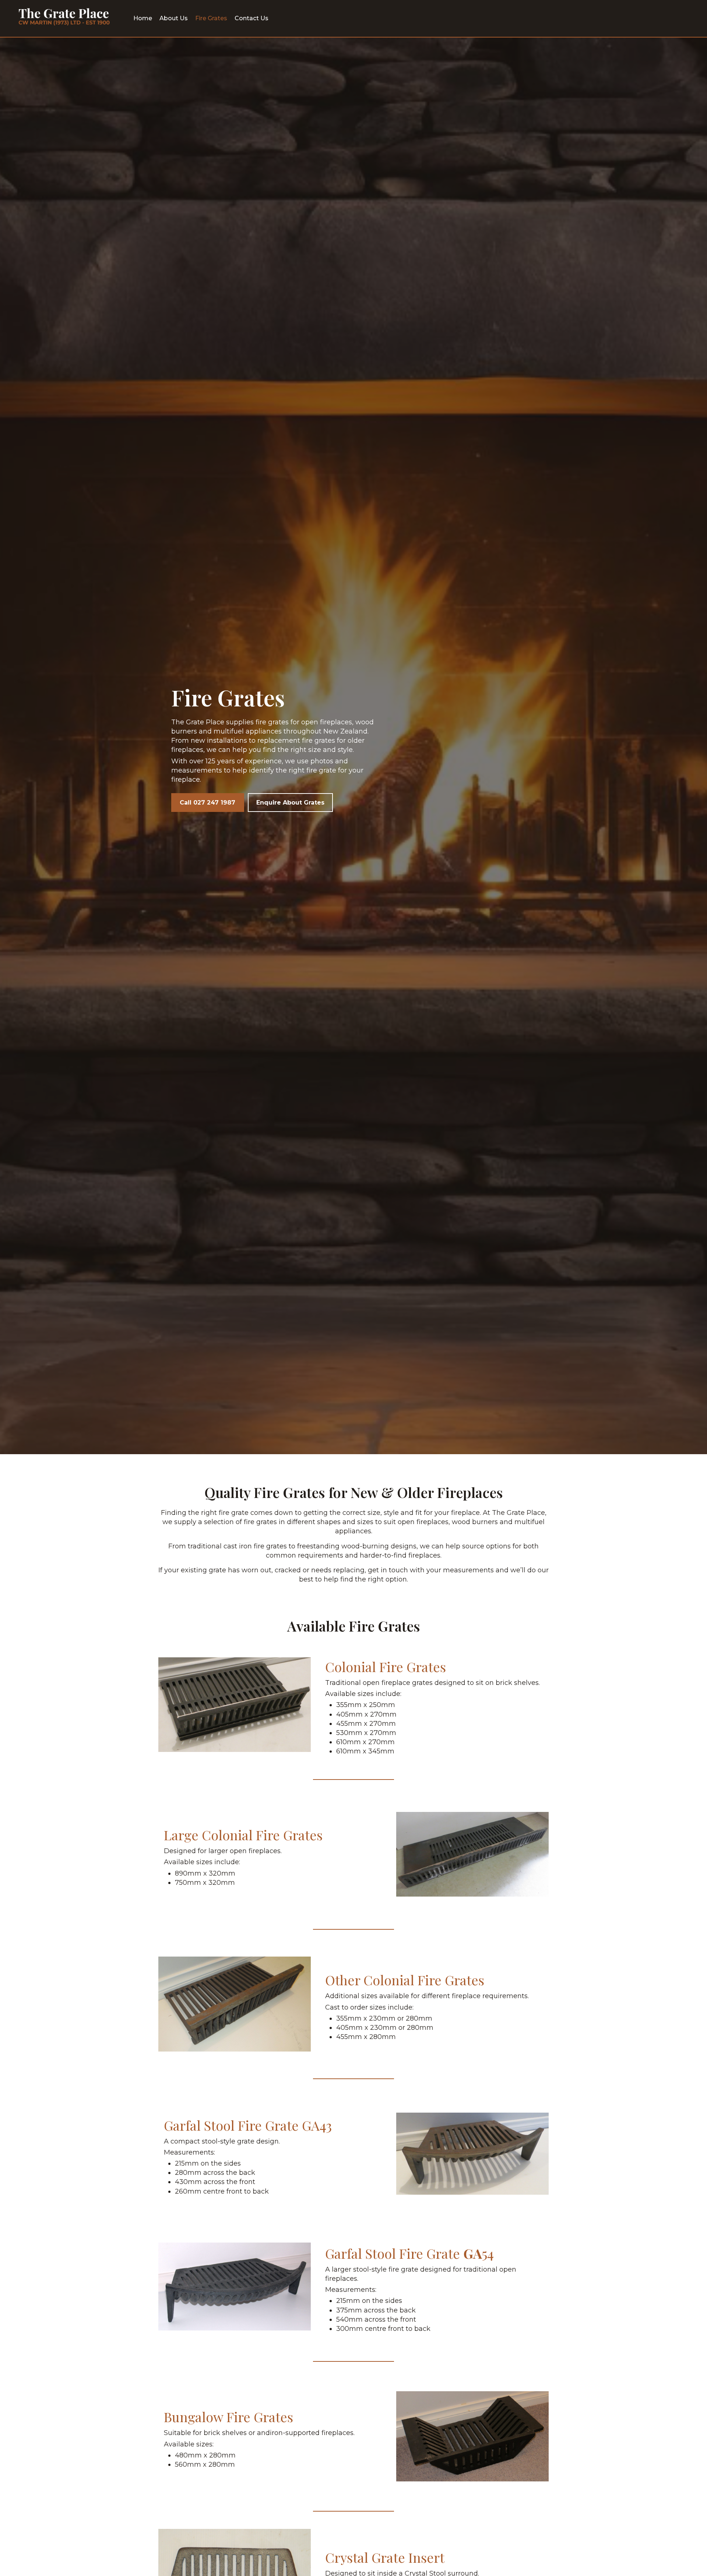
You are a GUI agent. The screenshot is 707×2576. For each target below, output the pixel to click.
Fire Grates (211, 18)
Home (143, 18)
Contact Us (252, 18)
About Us (174, 18)
